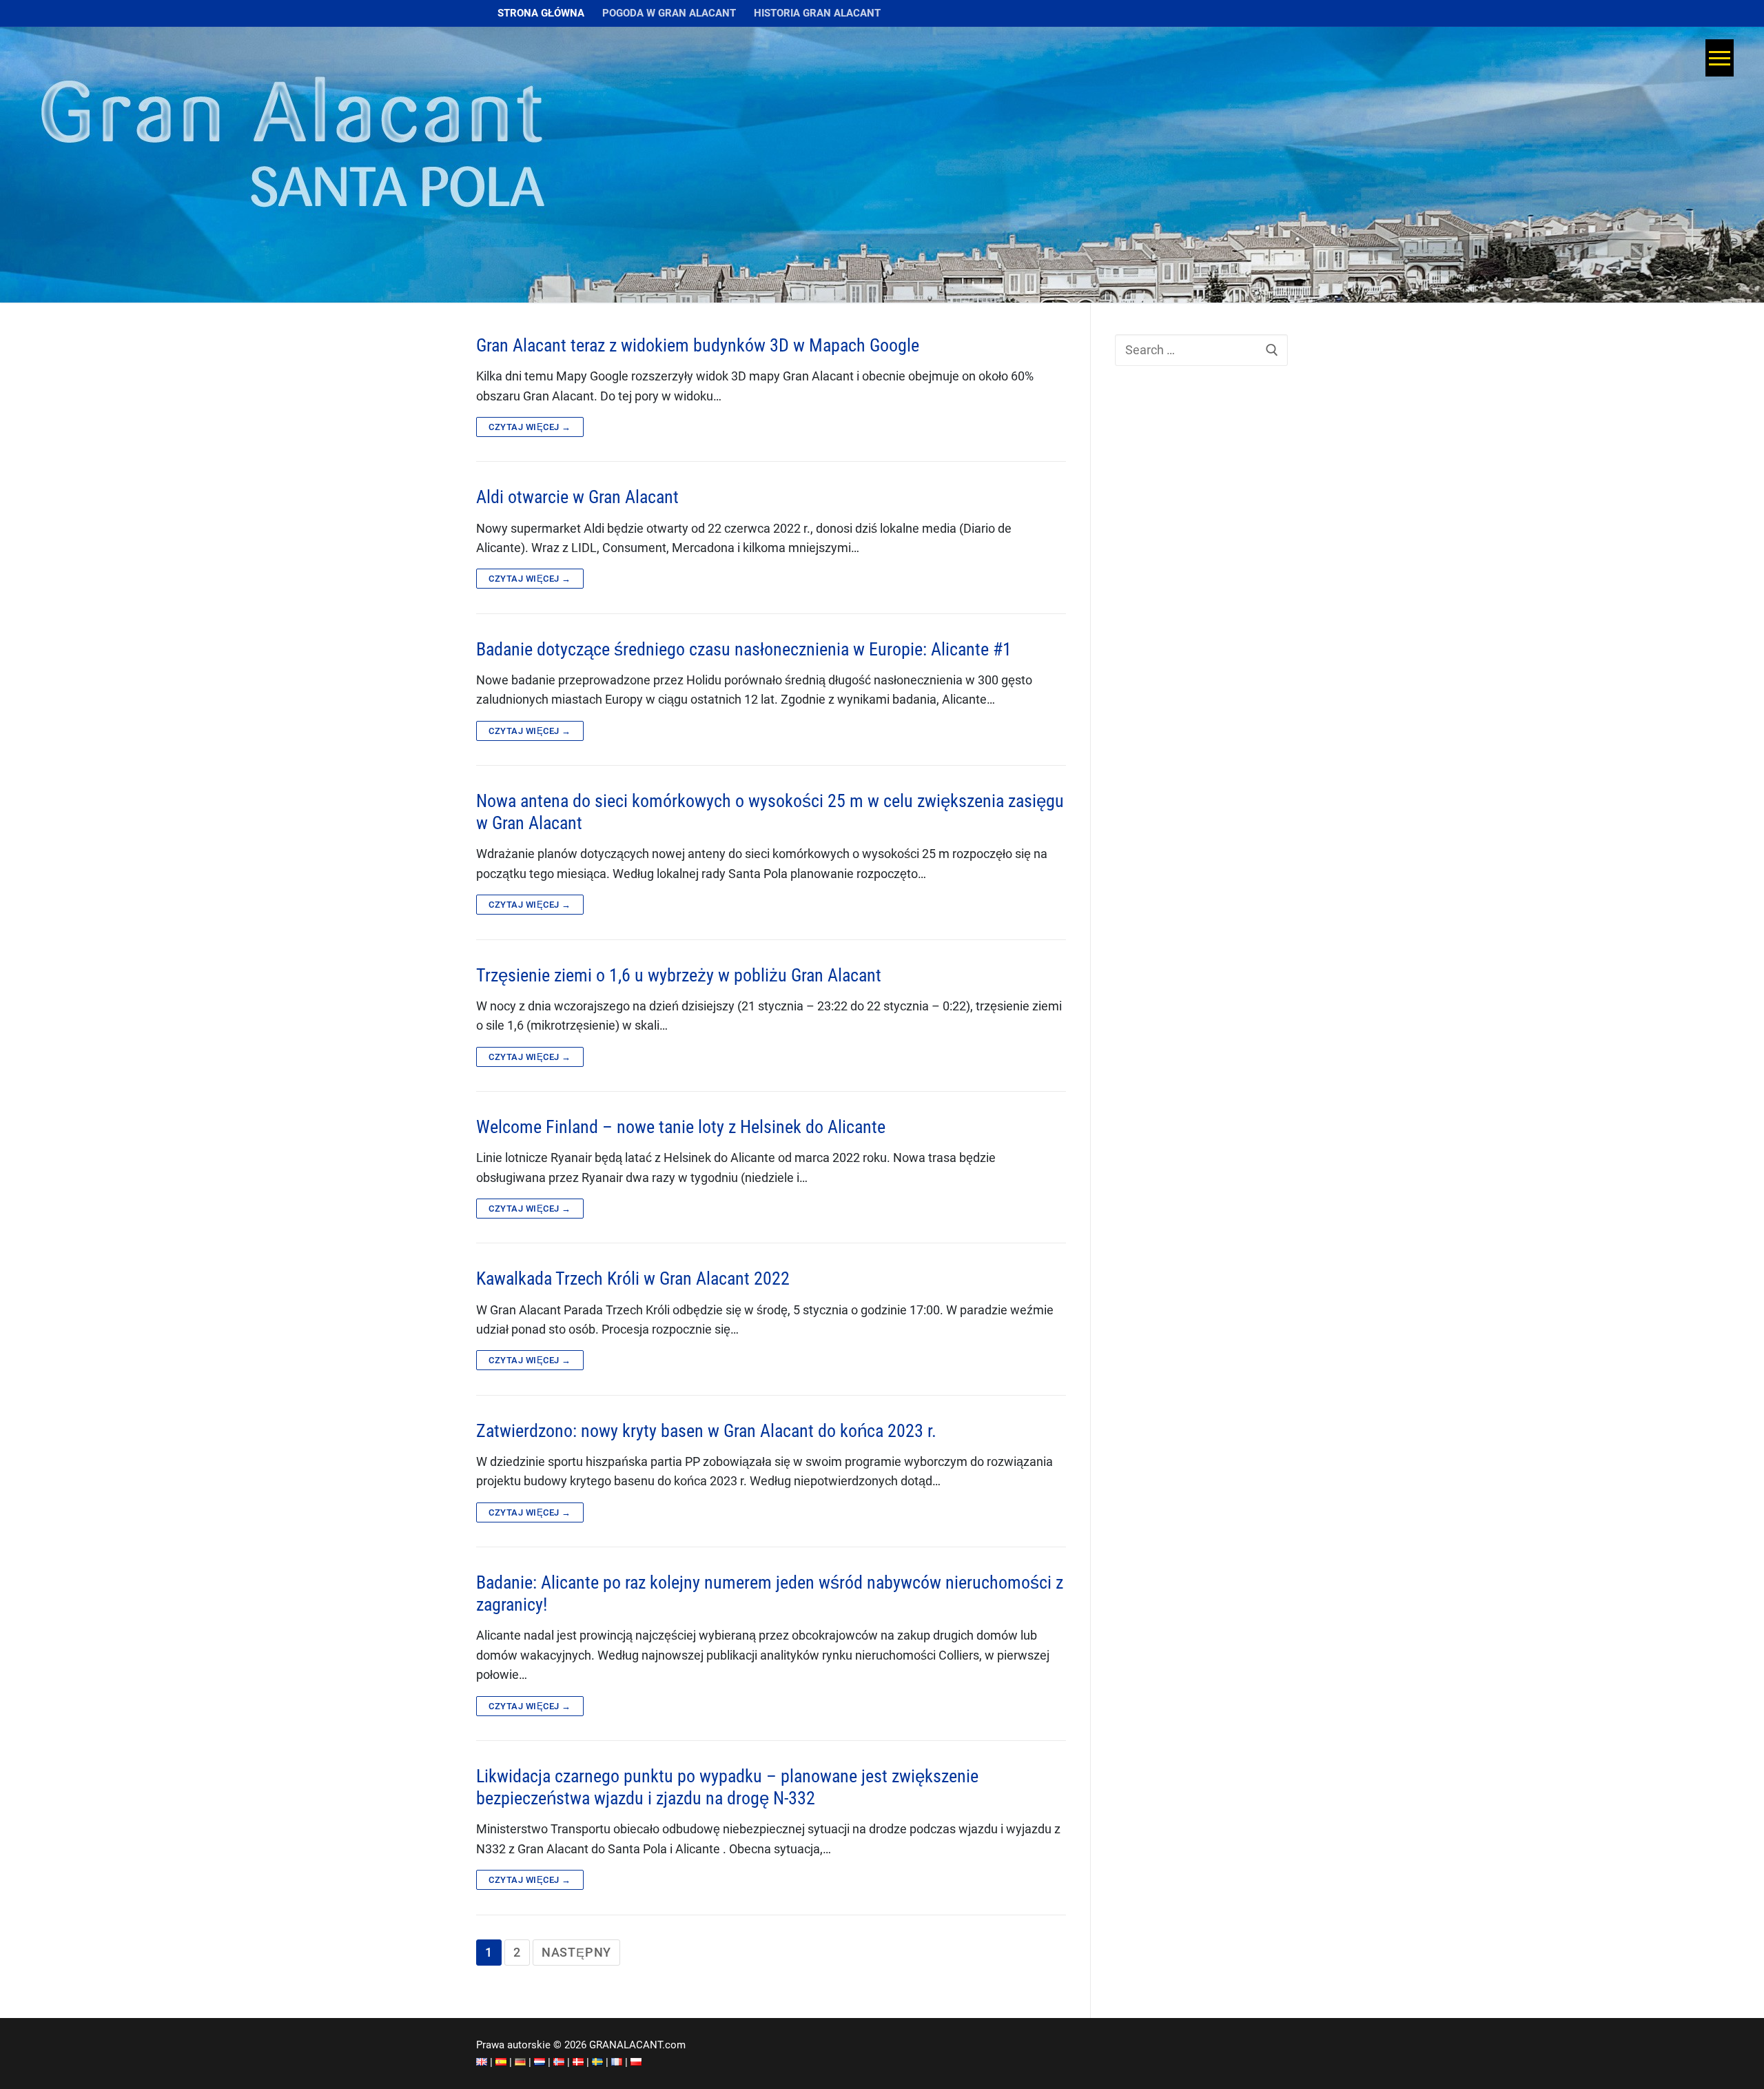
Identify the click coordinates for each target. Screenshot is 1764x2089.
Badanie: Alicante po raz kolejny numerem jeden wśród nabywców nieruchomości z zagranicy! (770, 1593)
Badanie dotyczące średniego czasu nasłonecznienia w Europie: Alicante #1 (744, 649)
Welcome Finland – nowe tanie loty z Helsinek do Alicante (681, 1127)
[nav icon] (1723, 58)
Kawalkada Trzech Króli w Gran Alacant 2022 (633, 1278)
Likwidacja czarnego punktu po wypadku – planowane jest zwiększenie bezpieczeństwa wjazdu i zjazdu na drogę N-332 (727, 1787)
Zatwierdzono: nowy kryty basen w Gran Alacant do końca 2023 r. (706, 1431)
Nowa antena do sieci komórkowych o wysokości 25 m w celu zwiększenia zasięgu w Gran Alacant (770, 812)
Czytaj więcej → (530, 427)
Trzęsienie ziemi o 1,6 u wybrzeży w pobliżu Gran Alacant (679, 975)
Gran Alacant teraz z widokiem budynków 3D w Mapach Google (698, 345)
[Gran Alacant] (482, 2062)
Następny (576, 1953)
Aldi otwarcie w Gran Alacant (577, 497)
